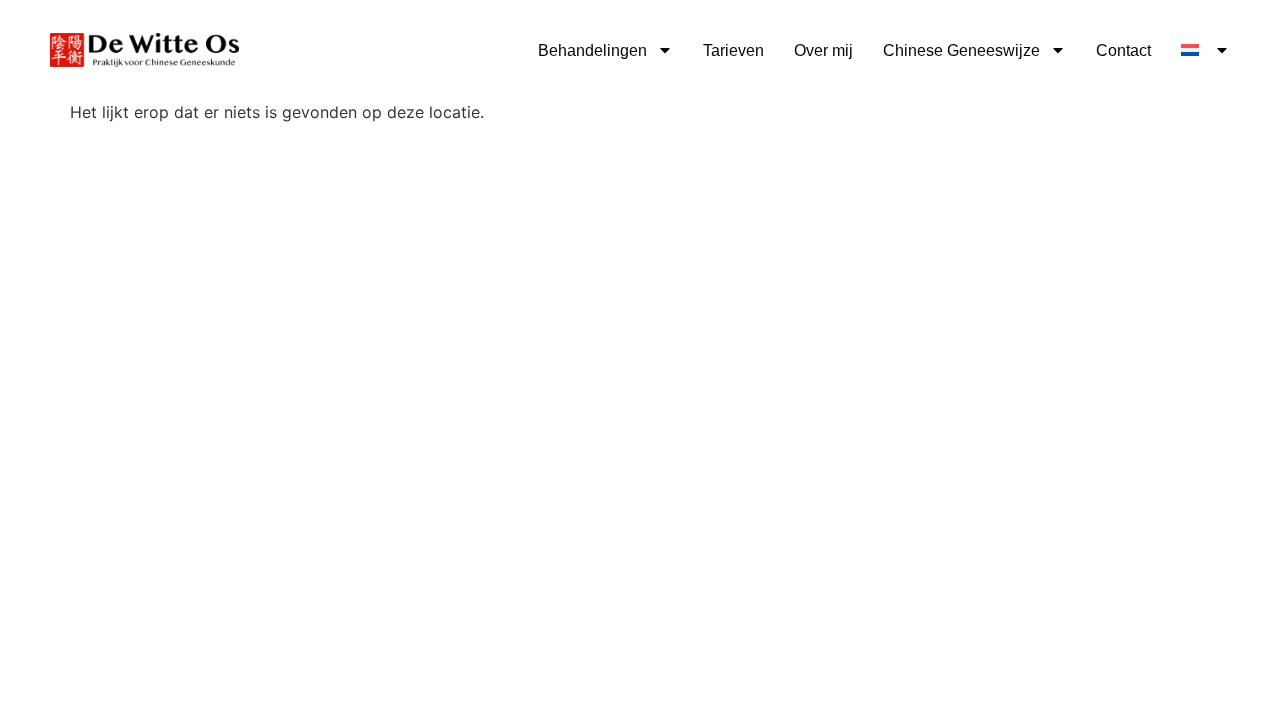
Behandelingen (592, 50)
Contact (1123, 50)
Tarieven (733, 50)
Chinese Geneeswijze (961, 50)
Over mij (823, 50)
